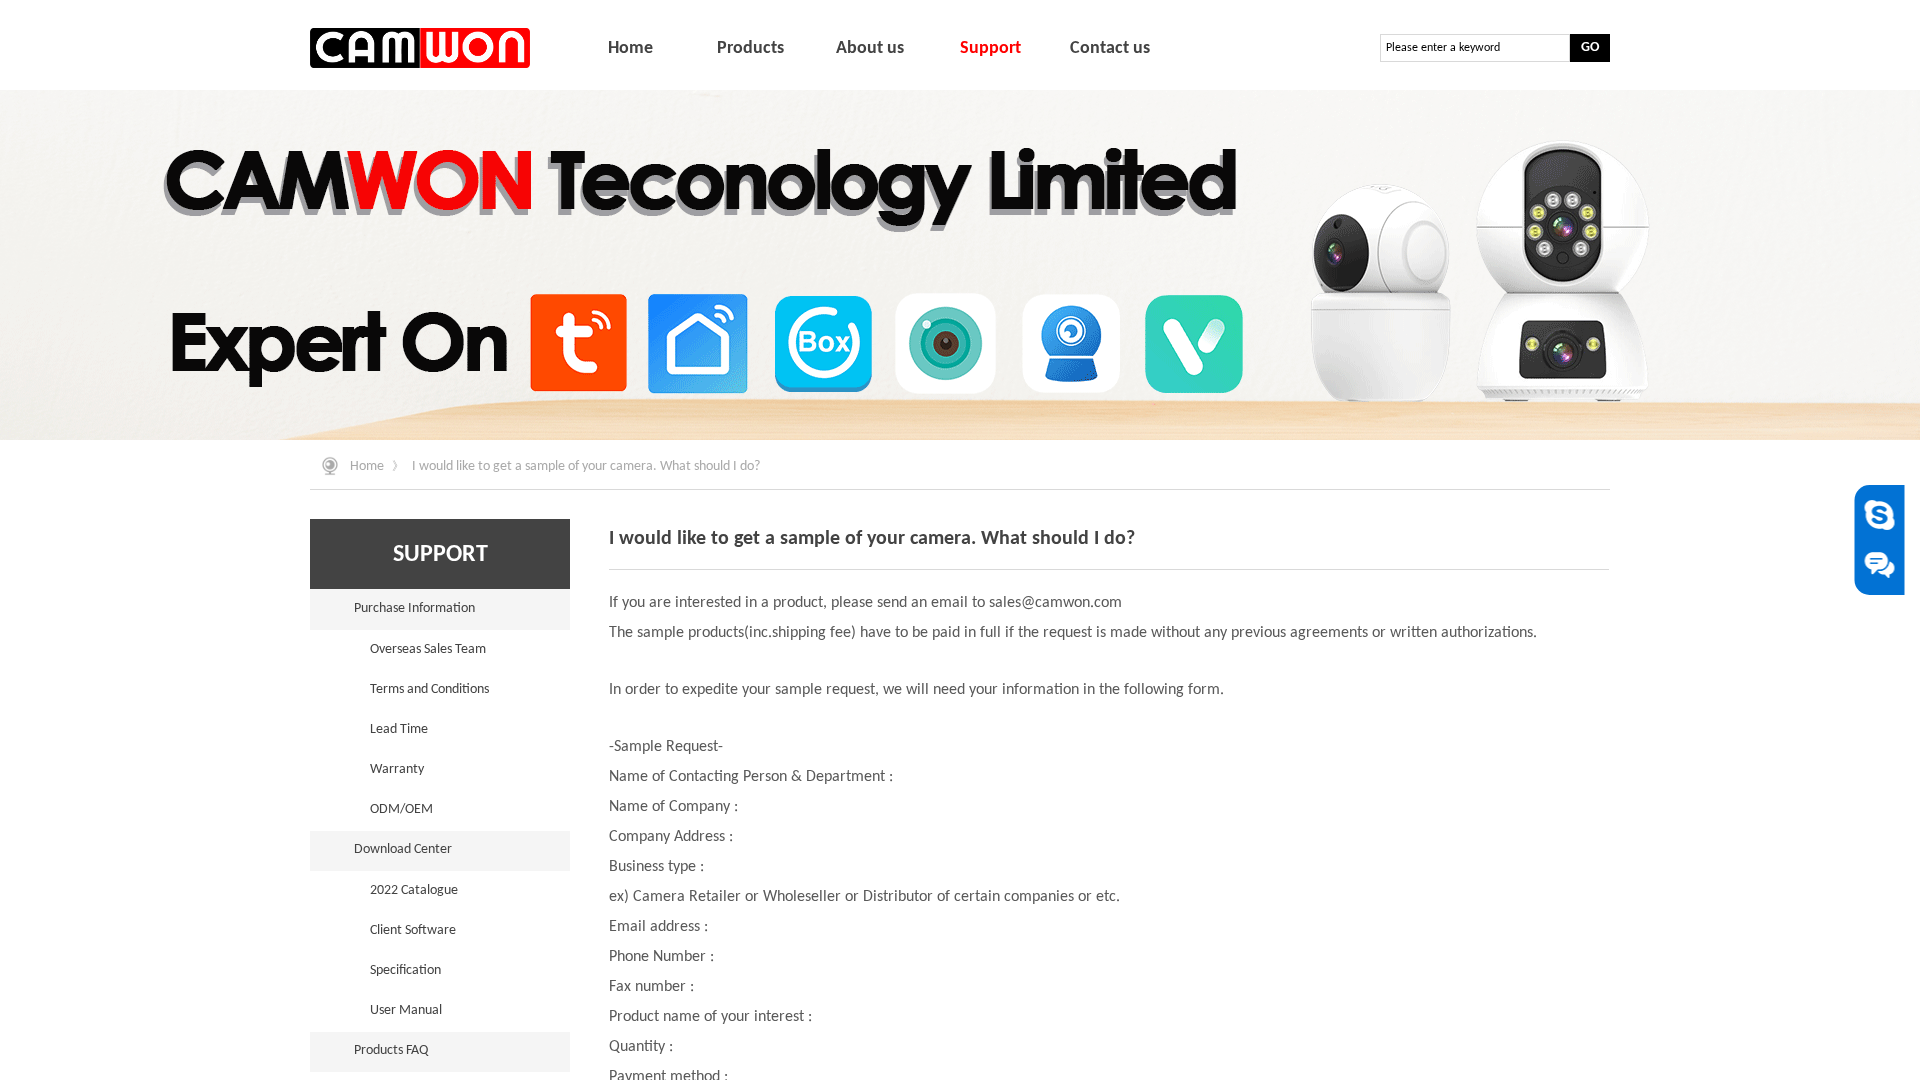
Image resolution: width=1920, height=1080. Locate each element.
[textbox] (1475, 48)
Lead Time (399, 729)
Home (367, 466)
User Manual (406, 1010)
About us (870, 48)
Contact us (1110, 48)
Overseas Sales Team (428, 649)
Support (990, 48)
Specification (405, 970)
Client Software (413, 930)
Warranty (397, 769)
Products (750, 48)
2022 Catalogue (414, 890)
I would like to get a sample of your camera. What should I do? (586, 466)
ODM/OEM (401, 809)
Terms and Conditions (429, 689)
